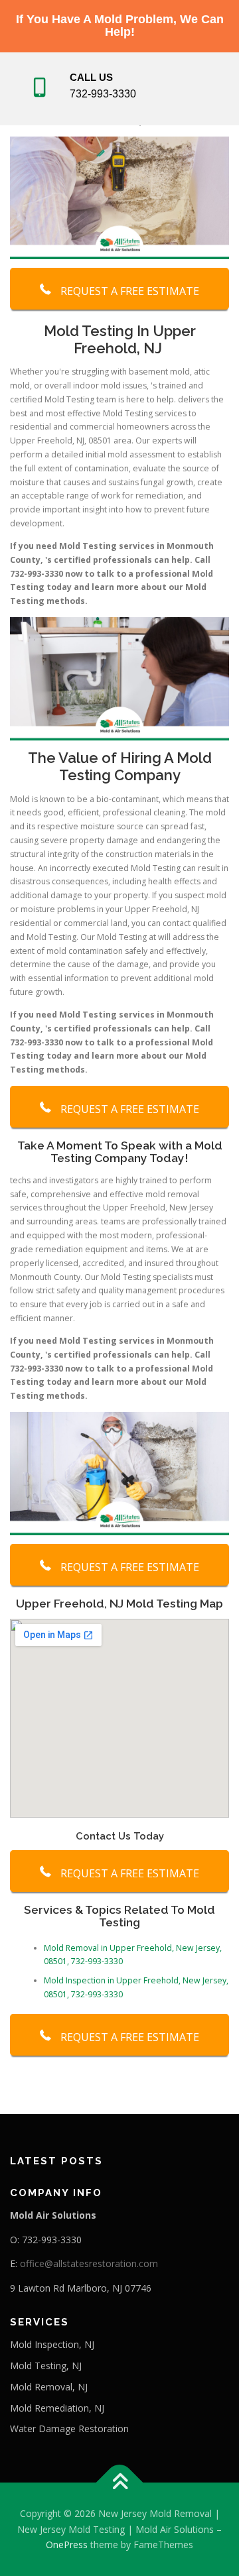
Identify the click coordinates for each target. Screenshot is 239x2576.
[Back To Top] (120, 2482)
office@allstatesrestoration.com (89, 2263)
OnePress (67, 2545)
